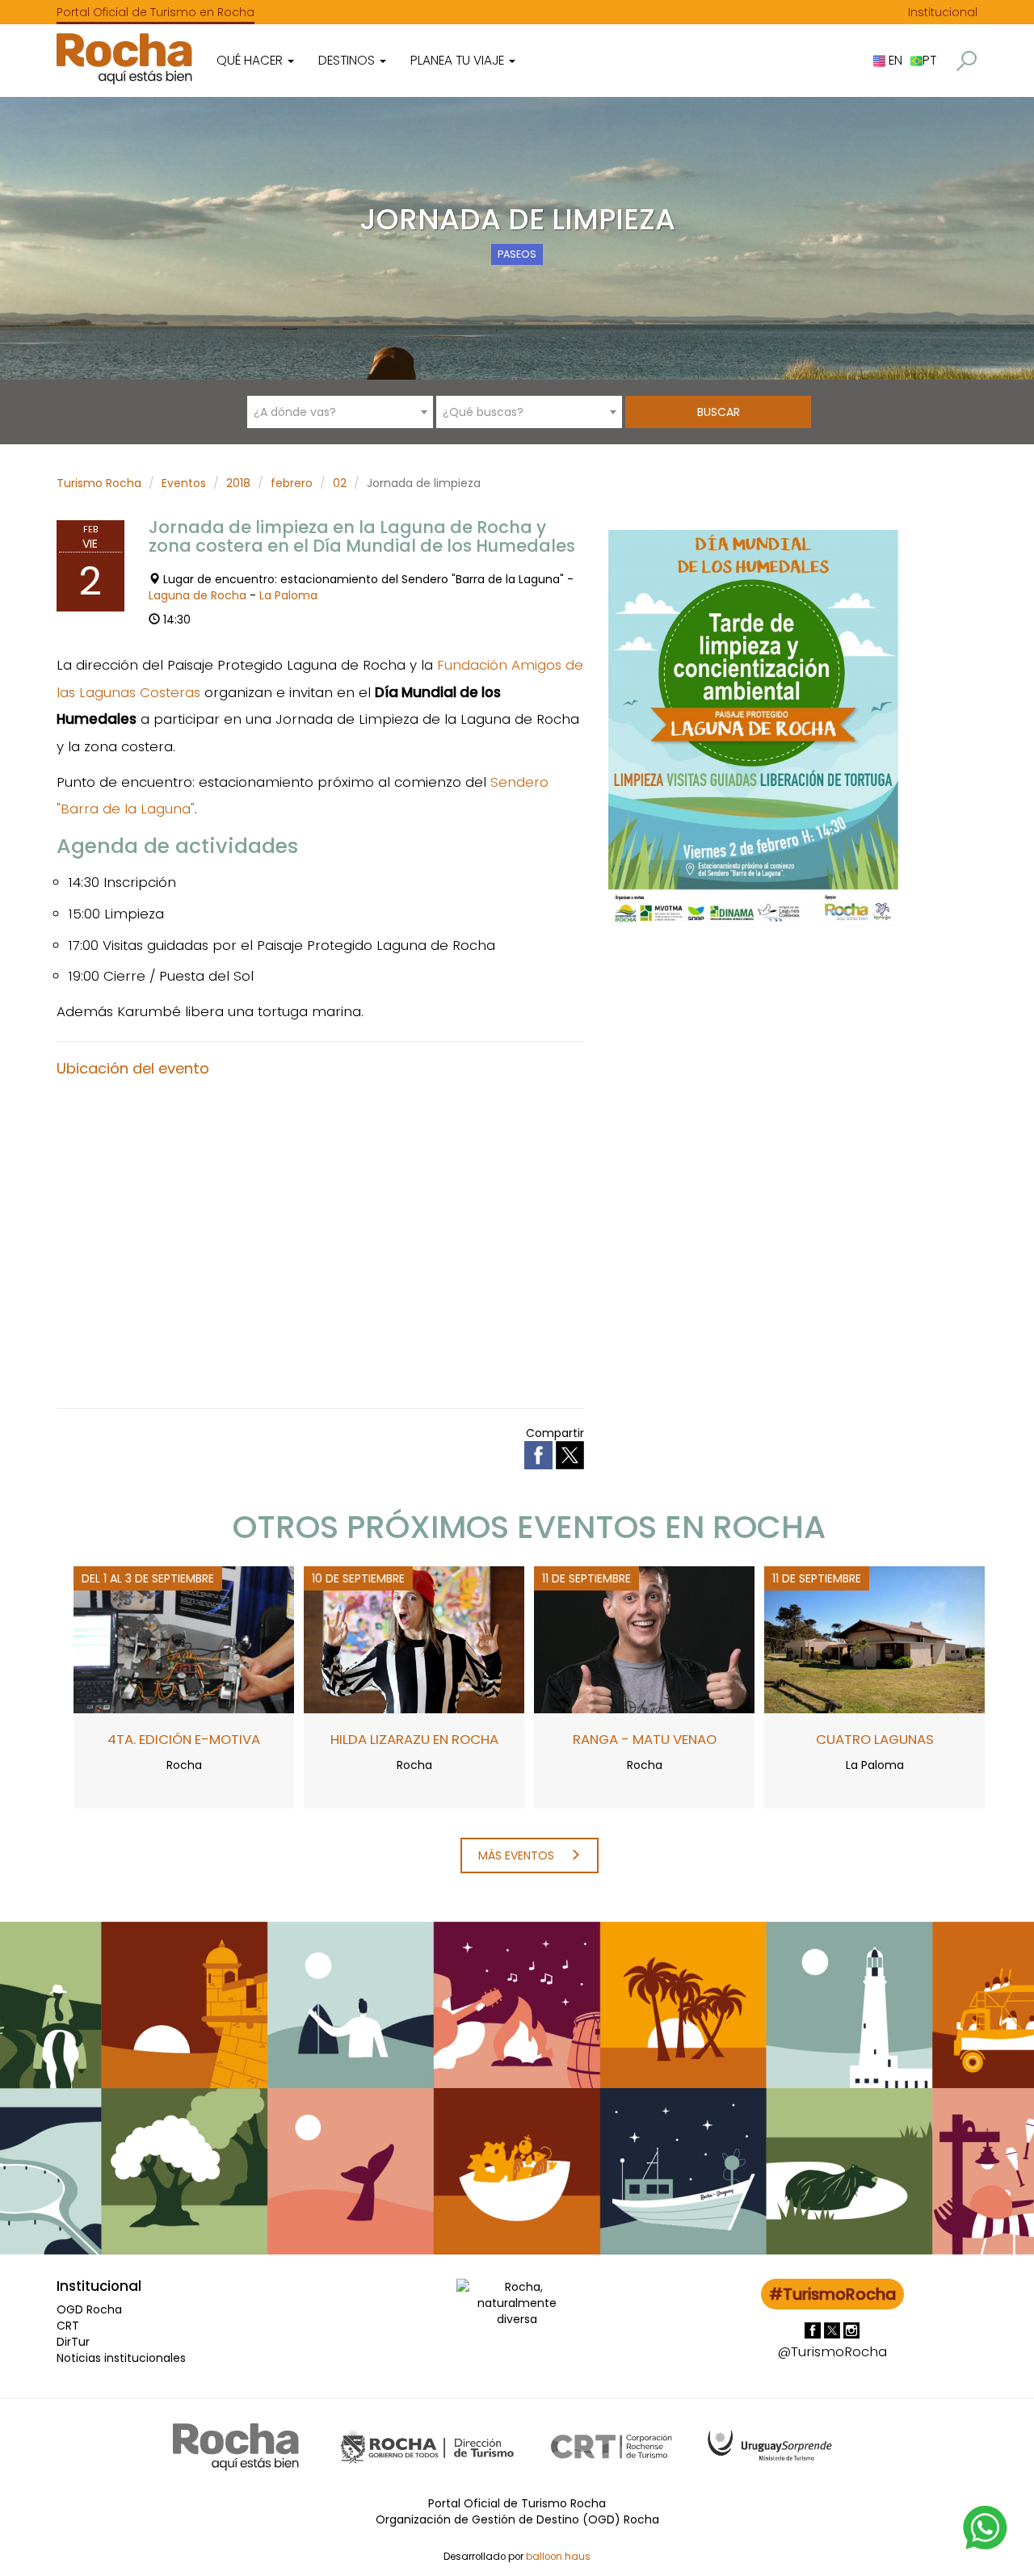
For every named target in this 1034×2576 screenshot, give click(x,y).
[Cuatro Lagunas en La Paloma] (874, 1638)
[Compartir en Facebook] (540, 1455)
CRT (68, 2326)
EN (894, 60)
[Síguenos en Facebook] (814, 2330)
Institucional (943, 12)
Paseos (517, 254)
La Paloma (288, 595)
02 (340, 483)
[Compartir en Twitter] (570, 1455)
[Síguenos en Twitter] (834, 2330)
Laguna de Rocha (198, 595)
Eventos (184, 483)
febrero (292, 483)
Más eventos (518, 1855)
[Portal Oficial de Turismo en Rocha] (124, 59)
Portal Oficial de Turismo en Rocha (156, 12)
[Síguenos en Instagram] (851, 2330)
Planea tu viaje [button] (459, 60)
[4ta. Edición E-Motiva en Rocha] (184, 1638)
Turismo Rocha (99, 483)
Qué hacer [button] (251, 60)
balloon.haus (558, 2557)
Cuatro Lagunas (875, 1739)
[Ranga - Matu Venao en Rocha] (644, 1638)
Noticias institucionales (121, 2358)
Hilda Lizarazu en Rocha (414, 1739)
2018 (238, 483)
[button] (967, 61)
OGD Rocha (89, 2309)
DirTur (73, 2342)
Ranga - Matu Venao (645, 1739)
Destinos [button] (348, 60)
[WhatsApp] (986, 2527)
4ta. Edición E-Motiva (184, 1739)
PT (929, 60)
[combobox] (340, 412)
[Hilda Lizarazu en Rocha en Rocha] (414, 1638)
